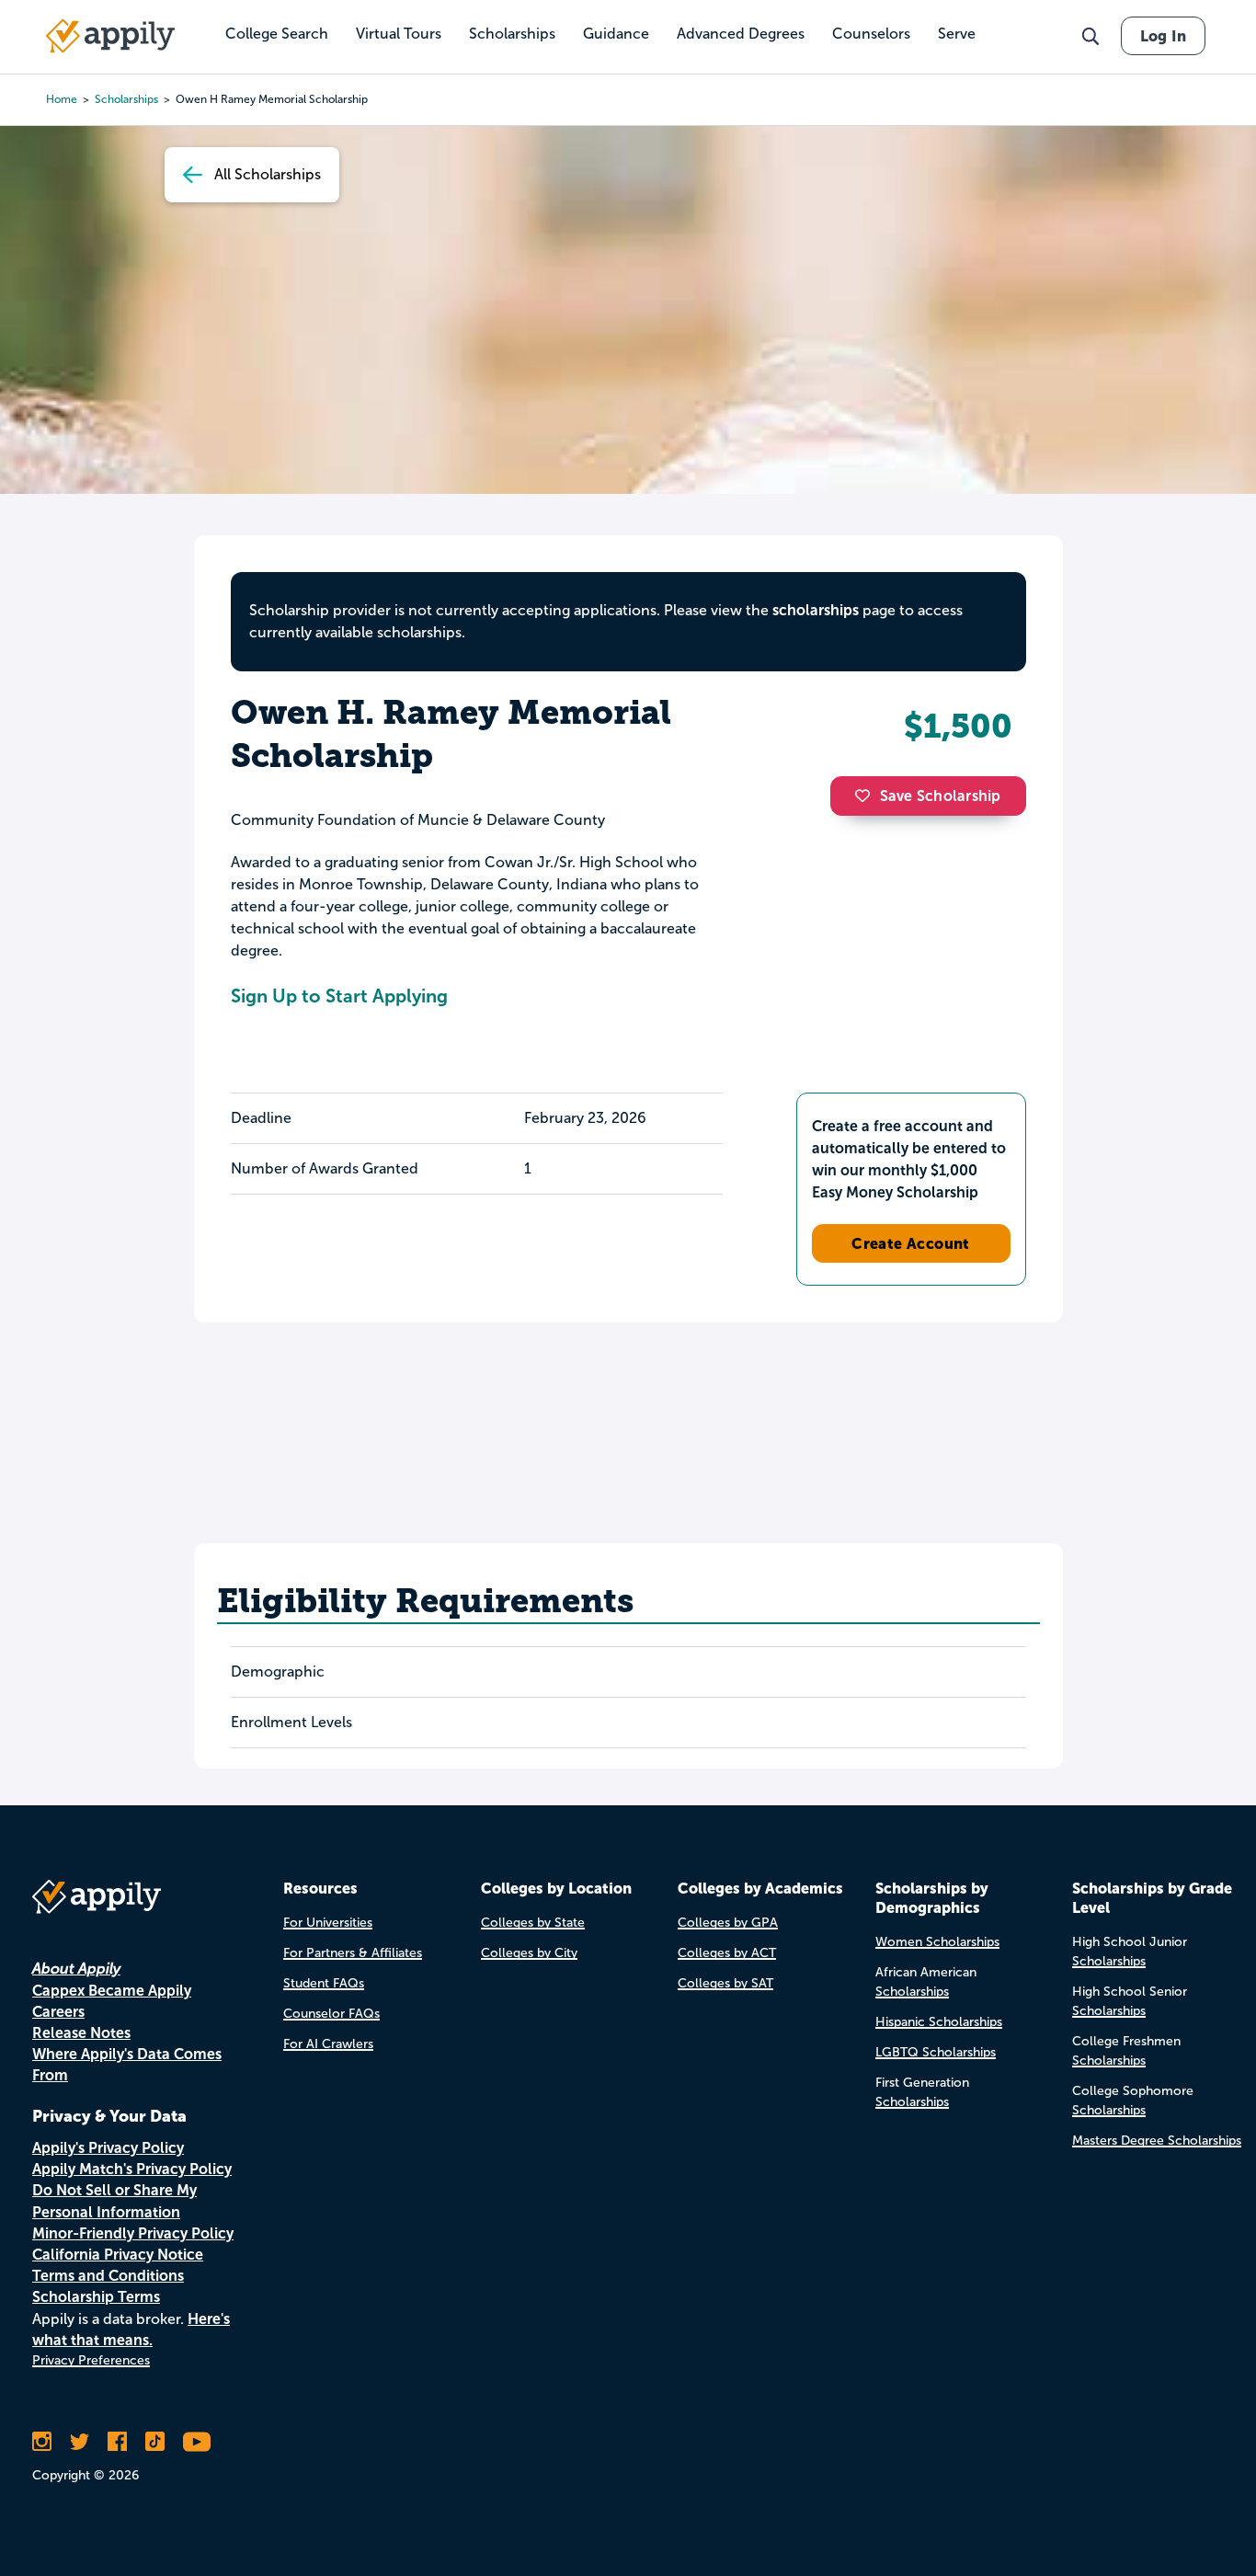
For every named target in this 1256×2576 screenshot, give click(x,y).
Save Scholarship (941, 796)
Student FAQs (324, 1983)
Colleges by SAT (725, 1983)
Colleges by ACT (727, 1953)
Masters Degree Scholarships (1157, 2141)
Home (62, 99)
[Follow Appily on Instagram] (42, 2442)
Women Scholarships (937, 1942)
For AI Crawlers (328, 2044)
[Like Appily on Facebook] (117, 2442)
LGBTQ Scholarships (936, 2052)
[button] (867, 796)
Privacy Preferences (91, 2360)
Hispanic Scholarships (939, 2022)
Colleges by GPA (728, 1923)
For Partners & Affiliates (353, 1953)
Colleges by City (529, 1953)
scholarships (816, 610)
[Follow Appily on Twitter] (80, 2442)
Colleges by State (533, 1923)
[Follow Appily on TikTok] (155, 2442)
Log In (1163, 36)
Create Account (911, 1243)
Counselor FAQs (331, 2014)
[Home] (110, 36)
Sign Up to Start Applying (339, 996)
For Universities (328, 1923)
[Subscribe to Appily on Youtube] (197, 2442)
